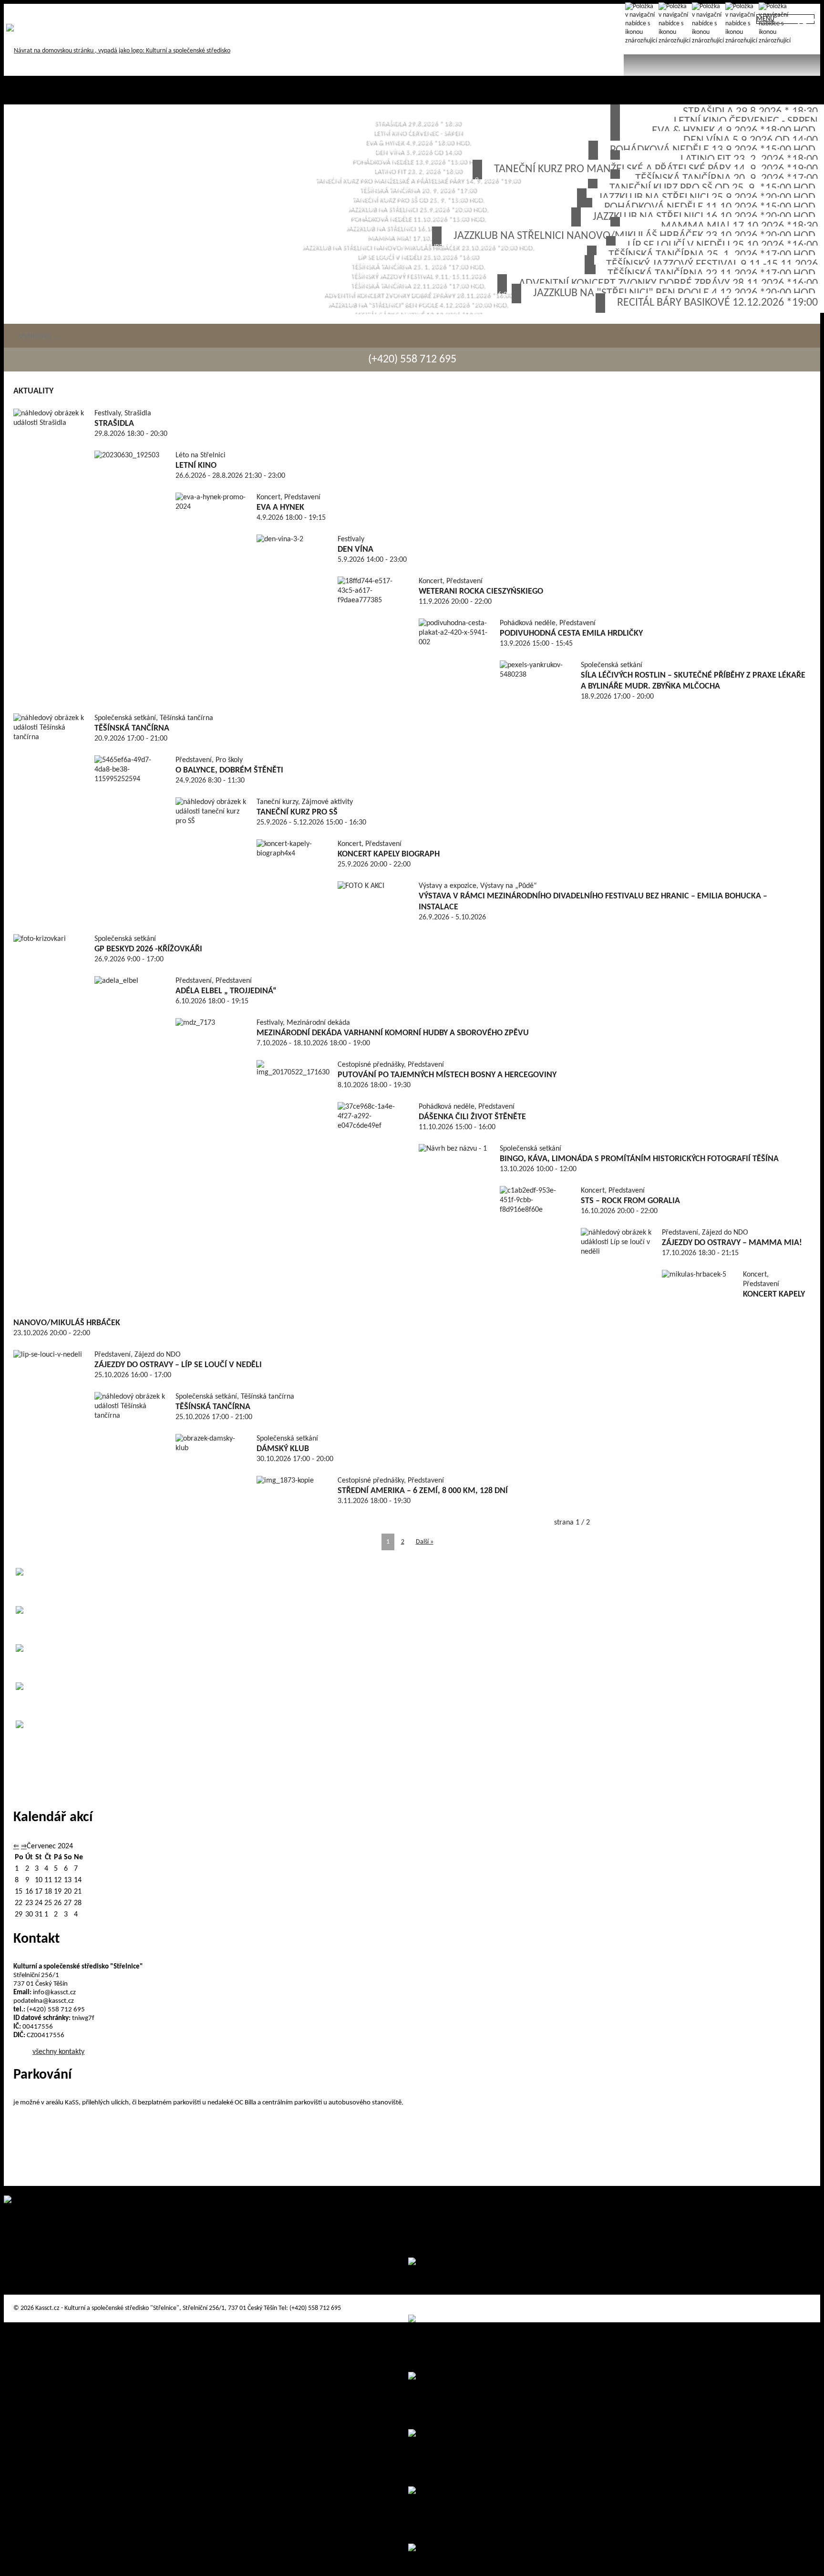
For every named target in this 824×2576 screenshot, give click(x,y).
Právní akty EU (230, 13)
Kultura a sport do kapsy (115, 13)
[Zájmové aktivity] (640, 27)
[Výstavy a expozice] (774, 27)
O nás (18, 13)
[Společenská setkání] (674, 27)
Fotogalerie (179, 13)
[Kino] (807, 27)
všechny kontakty (58, 2052)
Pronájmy (55, 13)
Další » (425, 1542)
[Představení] (707, 27)
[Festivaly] (741, 27)
